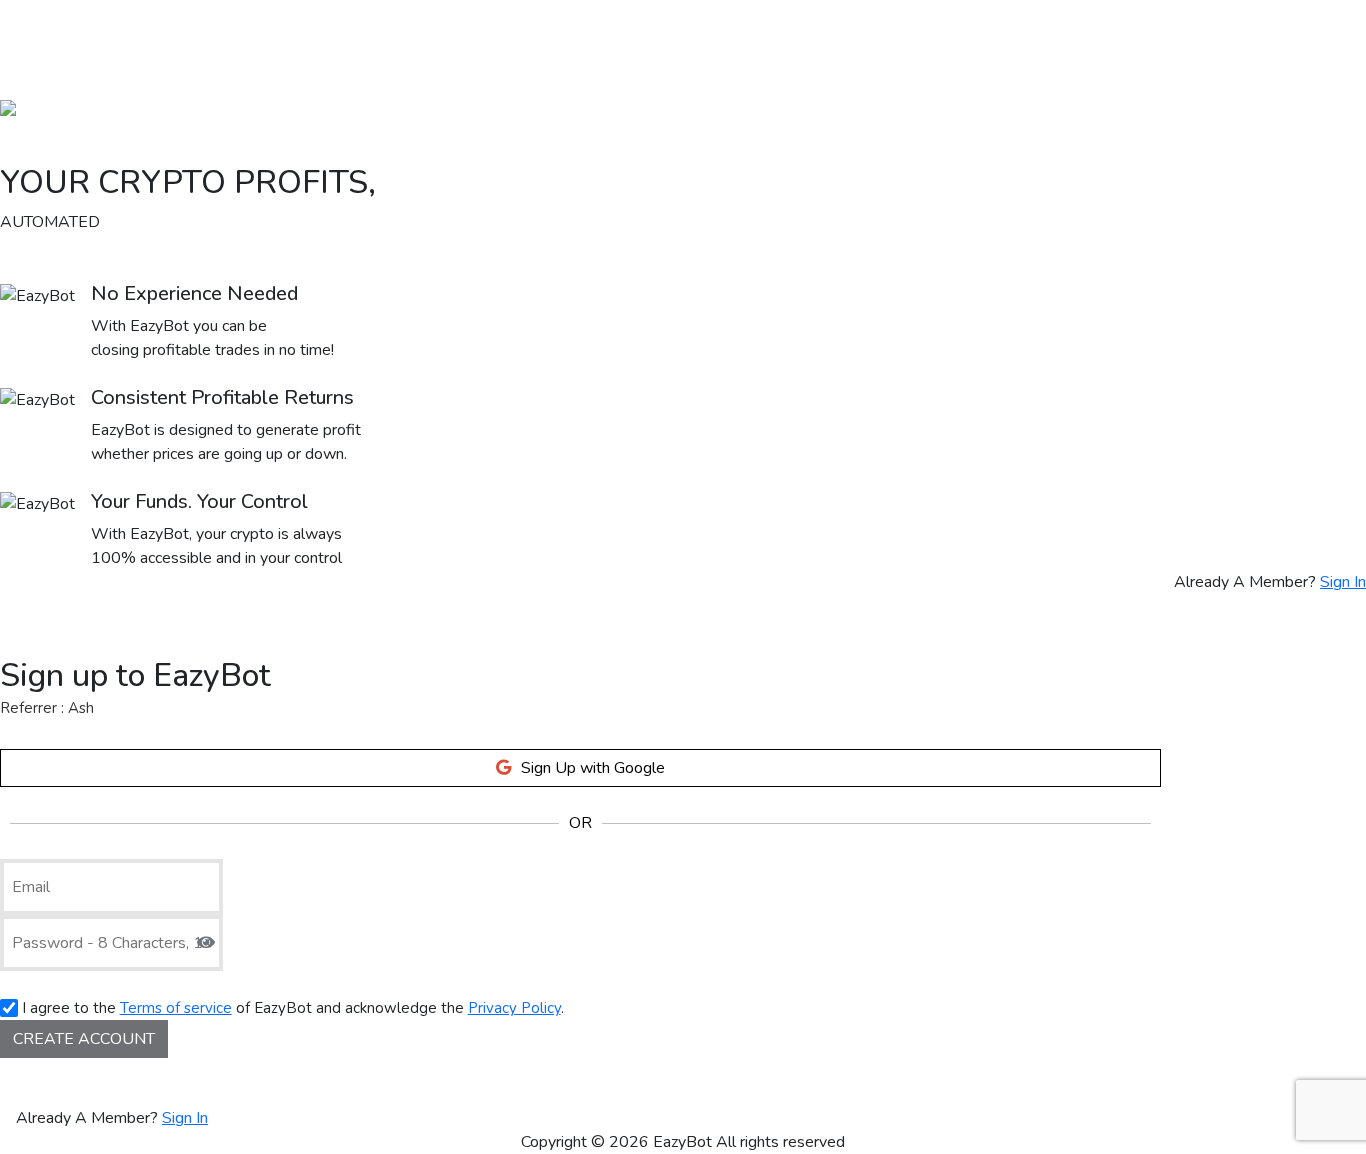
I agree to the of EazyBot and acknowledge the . (291, 1008)
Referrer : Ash (47, 708)
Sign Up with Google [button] (593, 768)
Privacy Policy (514, 1008)
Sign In (1343, 582)
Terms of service (176, 1008)
